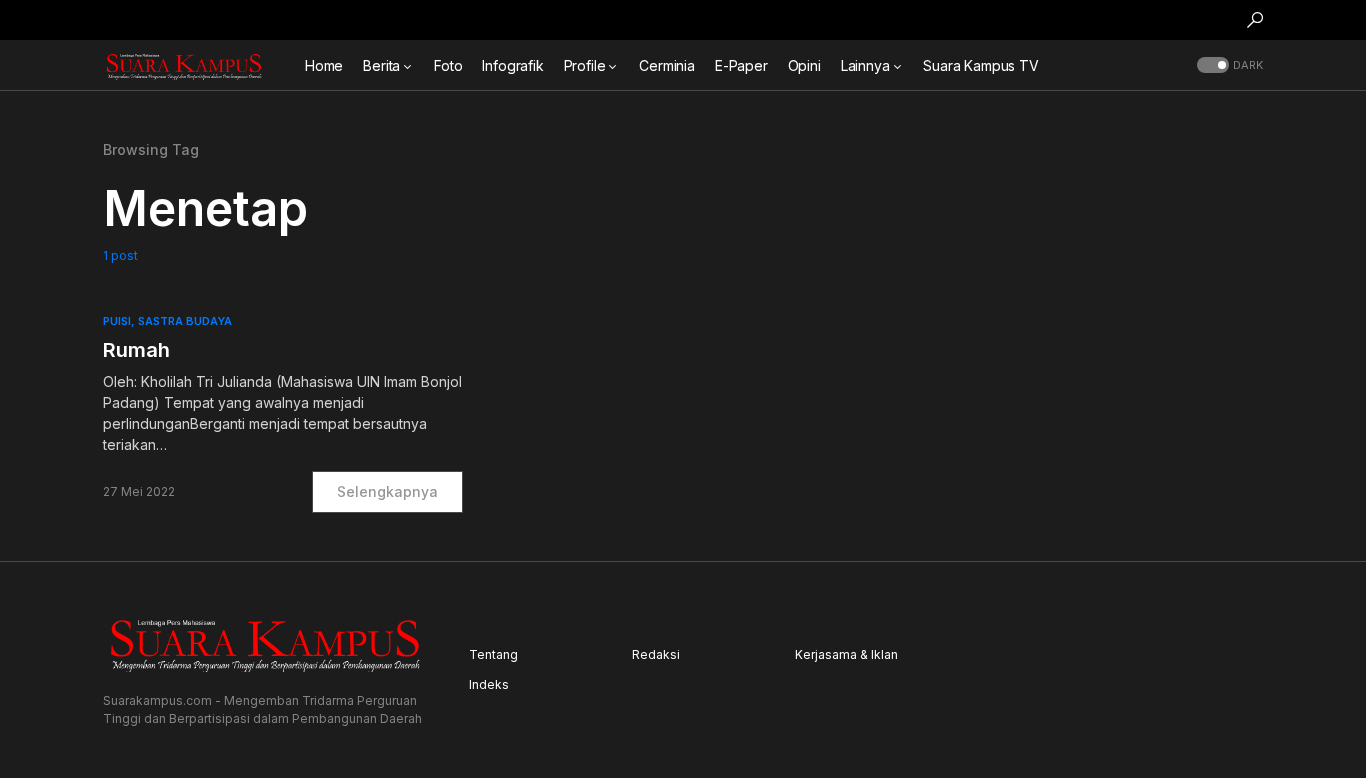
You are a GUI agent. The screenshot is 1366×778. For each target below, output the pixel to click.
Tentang (493, 654)
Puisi (117, 321)
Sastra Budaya (185, 321)
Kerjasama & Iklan (846, 654)
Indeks (489, 684)
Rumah (136, 350)
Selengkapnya (387, 491)
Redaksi (656, 654)
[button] (1255, 20)
